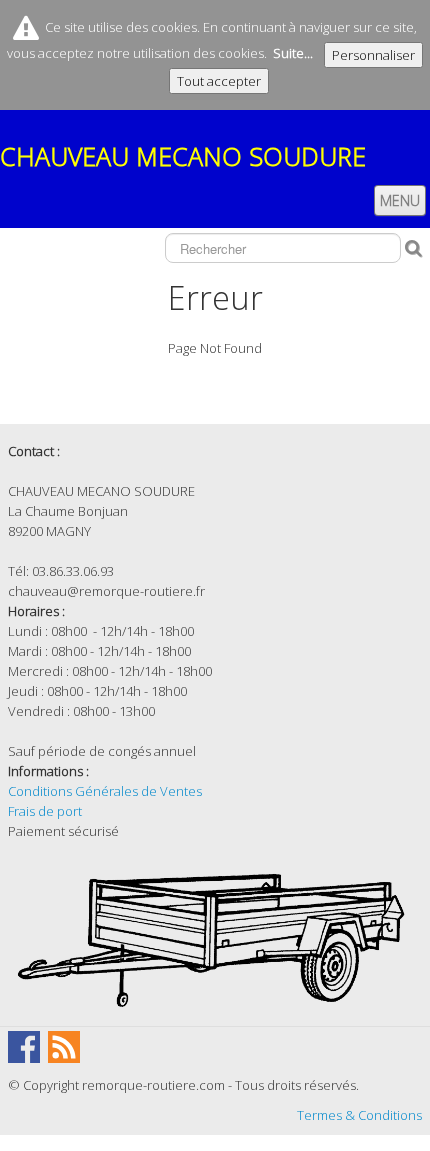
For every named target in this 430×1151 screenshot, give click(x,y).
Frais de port (45, 811)
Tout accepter (219, 81)
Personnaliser (373, 55)
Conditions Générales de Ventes (105, 791)
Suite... (293, 53)
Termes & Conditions (359, 1115)
